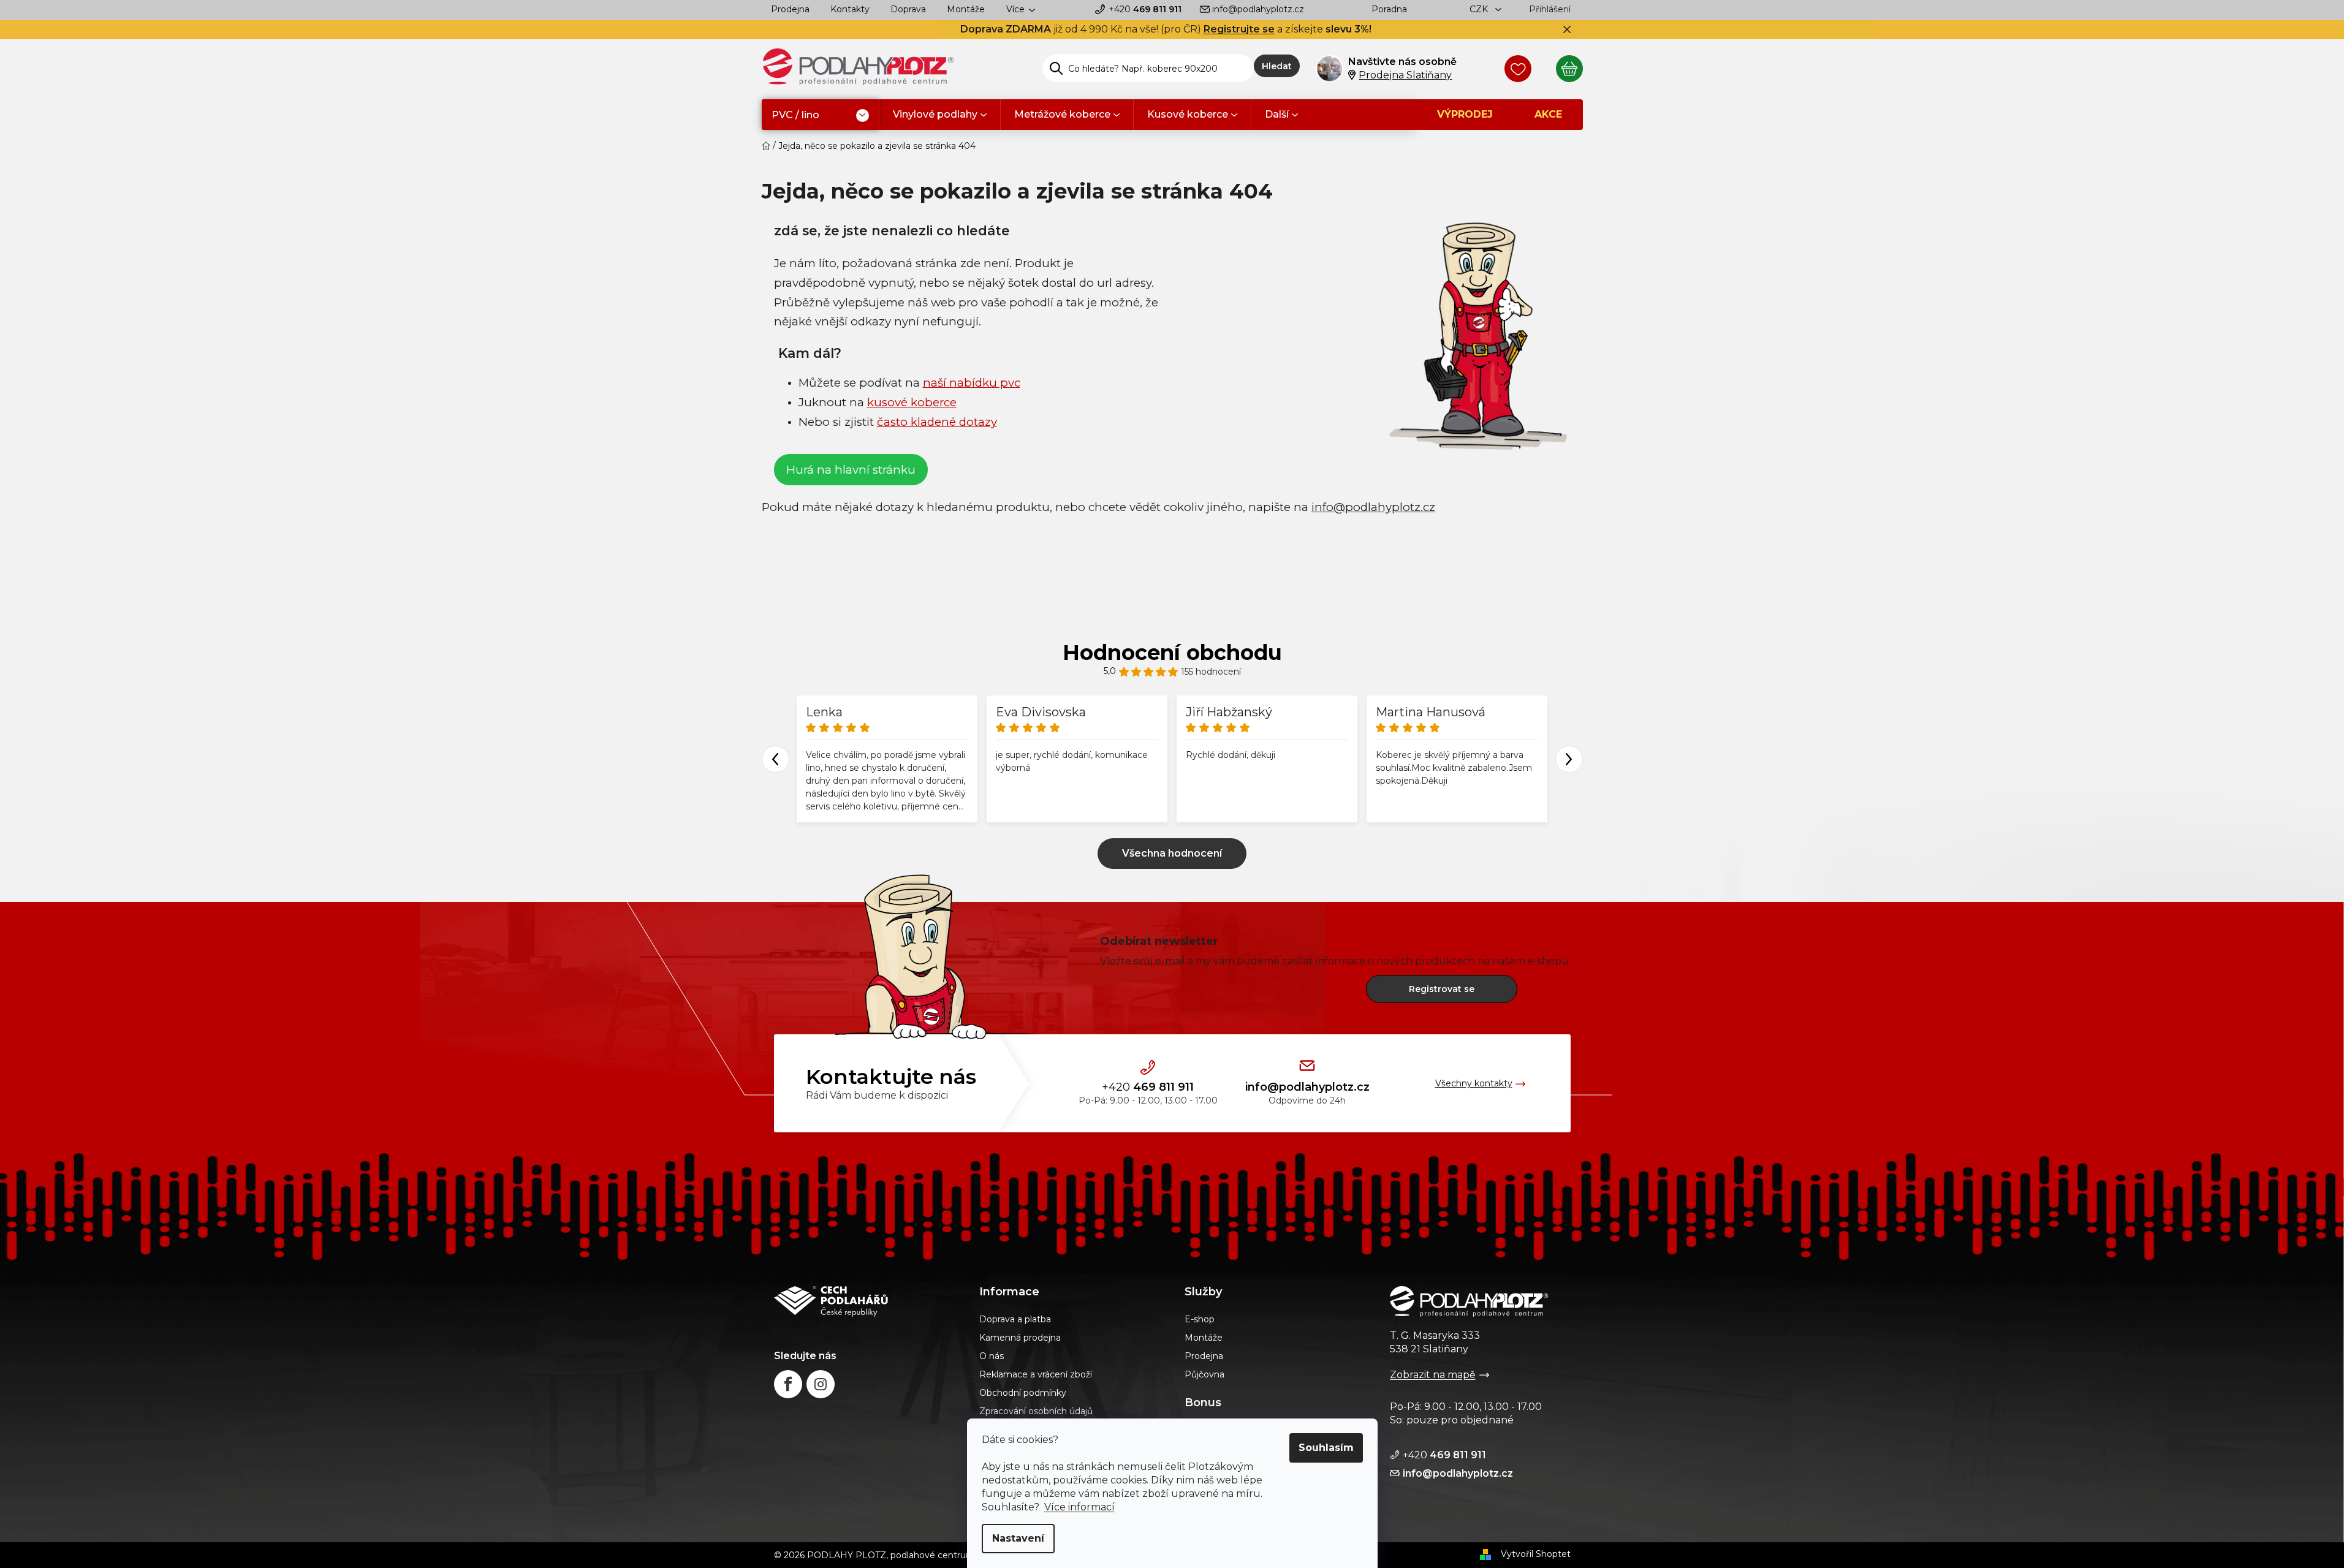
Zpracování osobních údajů (1036, 1411)
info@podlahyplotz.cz (1258, 9)
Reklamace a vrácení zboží (1036, 1374)
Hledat (1277, 66)
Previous (776, 759)
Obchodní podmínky (1023, 1393)
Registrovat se (1442, 989)
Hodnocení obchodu (1172, 653)
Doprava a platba (1015, 1319)
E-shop (1200, 1319)
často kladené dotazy (937, 422)
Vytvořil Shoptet (1536, 1554)
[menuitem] (820, 116)
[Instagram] (821, 1384)
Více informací (1079, 1507)
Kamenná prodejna (1020, 1338)
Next (1569, 759)
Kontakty (850, 9)
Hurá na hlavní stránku (851, 470)
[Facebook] (788, 1384)
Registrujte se (1239, 29)
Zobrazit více (1172, 854)
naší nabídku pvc (972, 383)
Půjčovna (1204, 1374)
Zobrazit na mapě (1433, 1375)
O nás (992, 1356)
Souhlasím (1326, 1448)
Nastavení (1018, 1538)
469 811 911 (1145, 9)
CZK (1480, 9)
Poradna (1389, 9)
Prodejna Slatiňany (1405, 75)
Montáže (966, 9)
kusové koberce (912, 402)
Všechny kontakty (1474, 1083)
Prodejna (790, 9)
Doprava (908, 9)
